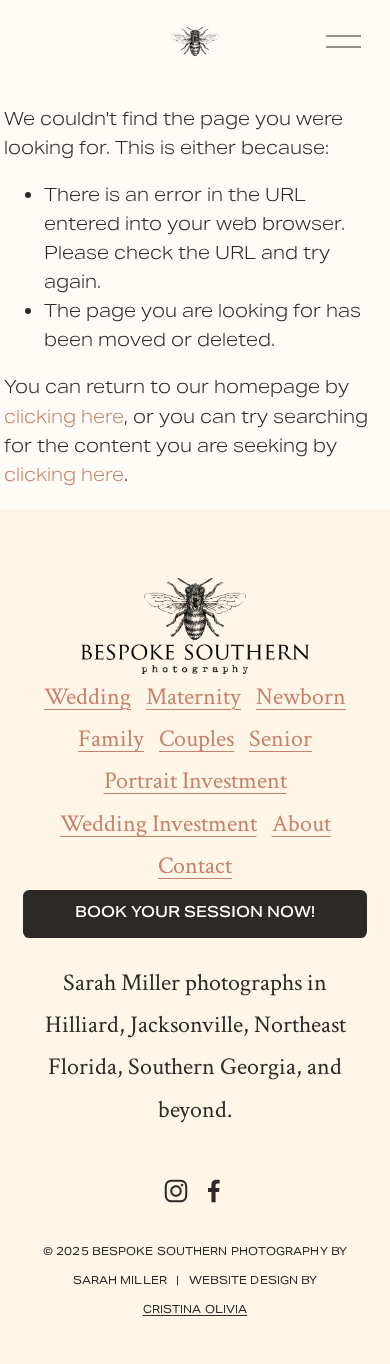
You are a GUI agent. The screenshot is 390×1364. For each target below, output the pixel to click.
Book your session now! (195, 913)
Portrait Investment (195, 781)
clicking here (64, 416)
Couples (196, 739)
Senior (280, 739)
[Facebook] (214, 1191)
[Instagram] (176, 1191)
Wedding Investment (158, 824)
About (301, 824)
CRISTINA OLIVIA (195, 1309)
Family (111, 739)
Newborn (301, 697)
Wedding (87, 697)
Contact (195, 866)
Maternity (193, 697)
